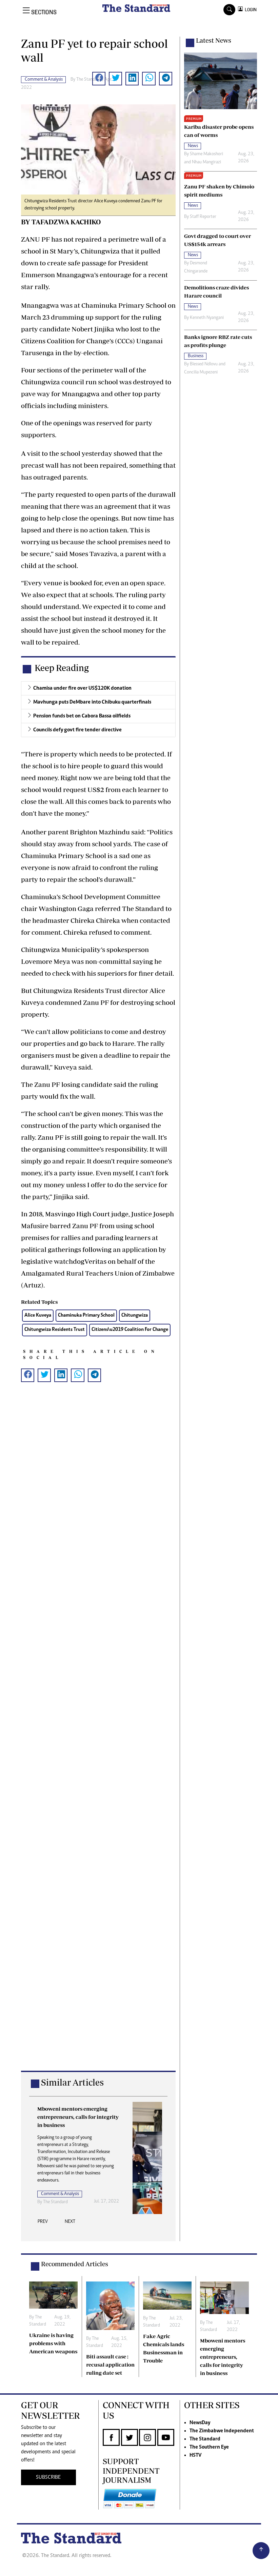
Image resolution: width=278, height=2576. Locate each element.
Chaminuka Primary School (86, 1315)
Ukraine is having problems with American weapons (53, 2343)
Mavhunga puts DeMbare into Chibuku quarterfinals (92, 702)
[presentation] (43, 2224)
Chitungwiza (135, 1315)
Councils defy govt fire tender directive (77, 730)
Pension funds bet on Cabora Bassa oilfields (82, 716)
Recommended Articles (75, 2264)
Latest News (214, 40)
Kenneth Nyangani (207, 318)
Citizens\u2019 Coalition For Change (130, 1330)
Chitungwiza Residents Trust (55, 1330)
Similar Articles (72, 2082)
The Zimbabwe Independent (222, 2431)
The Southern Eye (209, 2447)
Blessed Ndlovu (204, 364)
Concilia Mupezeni (201, 372)
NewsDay (200, 2423)
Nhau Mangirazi (206, 162)
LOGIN (250, 10)
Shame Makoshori (206, 154)
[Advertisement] (98, 1737)
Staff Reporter (203, 217)
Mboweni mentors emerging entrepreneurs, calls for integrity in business (223, 2357)
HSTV (195, 2455)
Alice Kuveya (38, 1315)
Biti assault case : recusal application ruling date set (110, 2365)
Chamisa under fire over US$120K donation (82, 688)
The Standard (205, 2439)
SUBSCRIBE (48, 2477)
